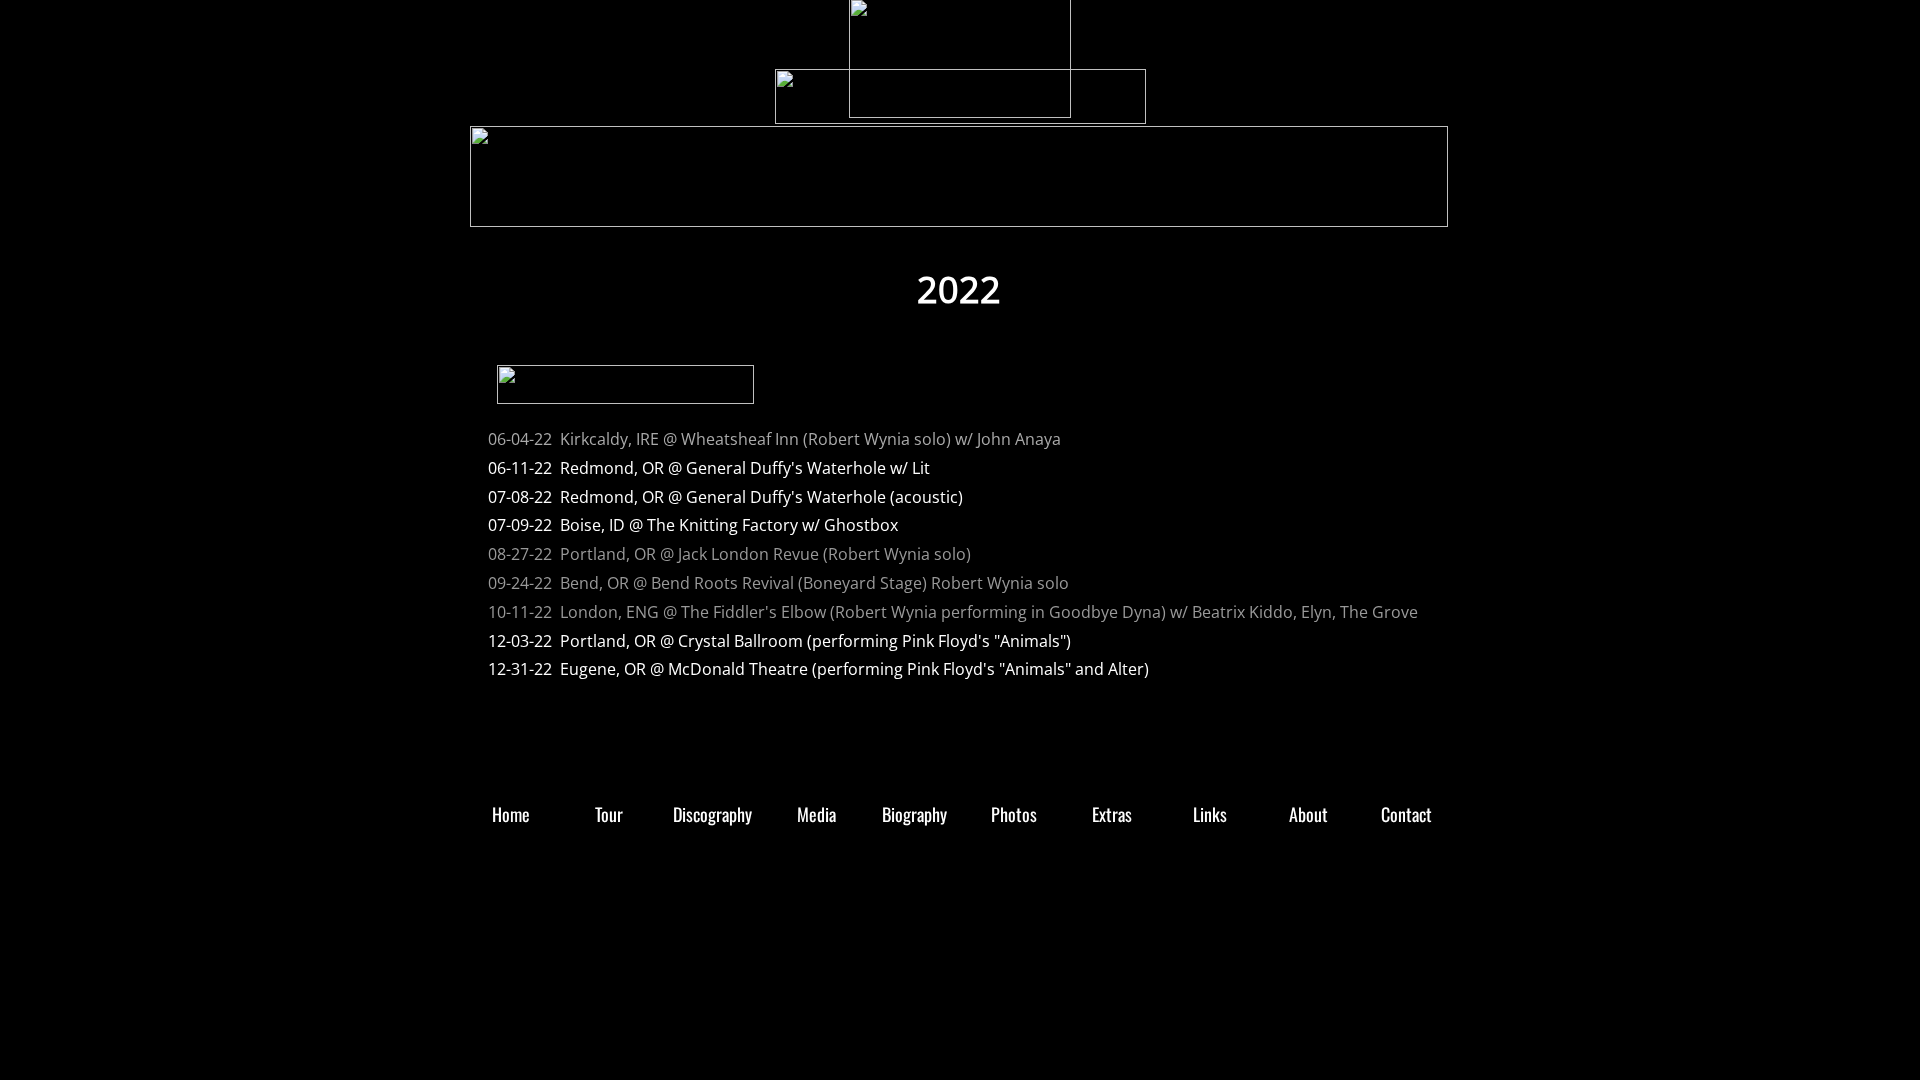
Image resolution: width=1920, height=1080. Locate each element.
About (1310, 207)
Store (606, 207)
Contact (1395, 207)
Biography (973, 207)
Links (1231, 207)
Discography (781, 207)
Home (525, 207)
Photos (1067, 207)
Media (881, 207)
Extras (1150, 207)
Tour (683, 207)
